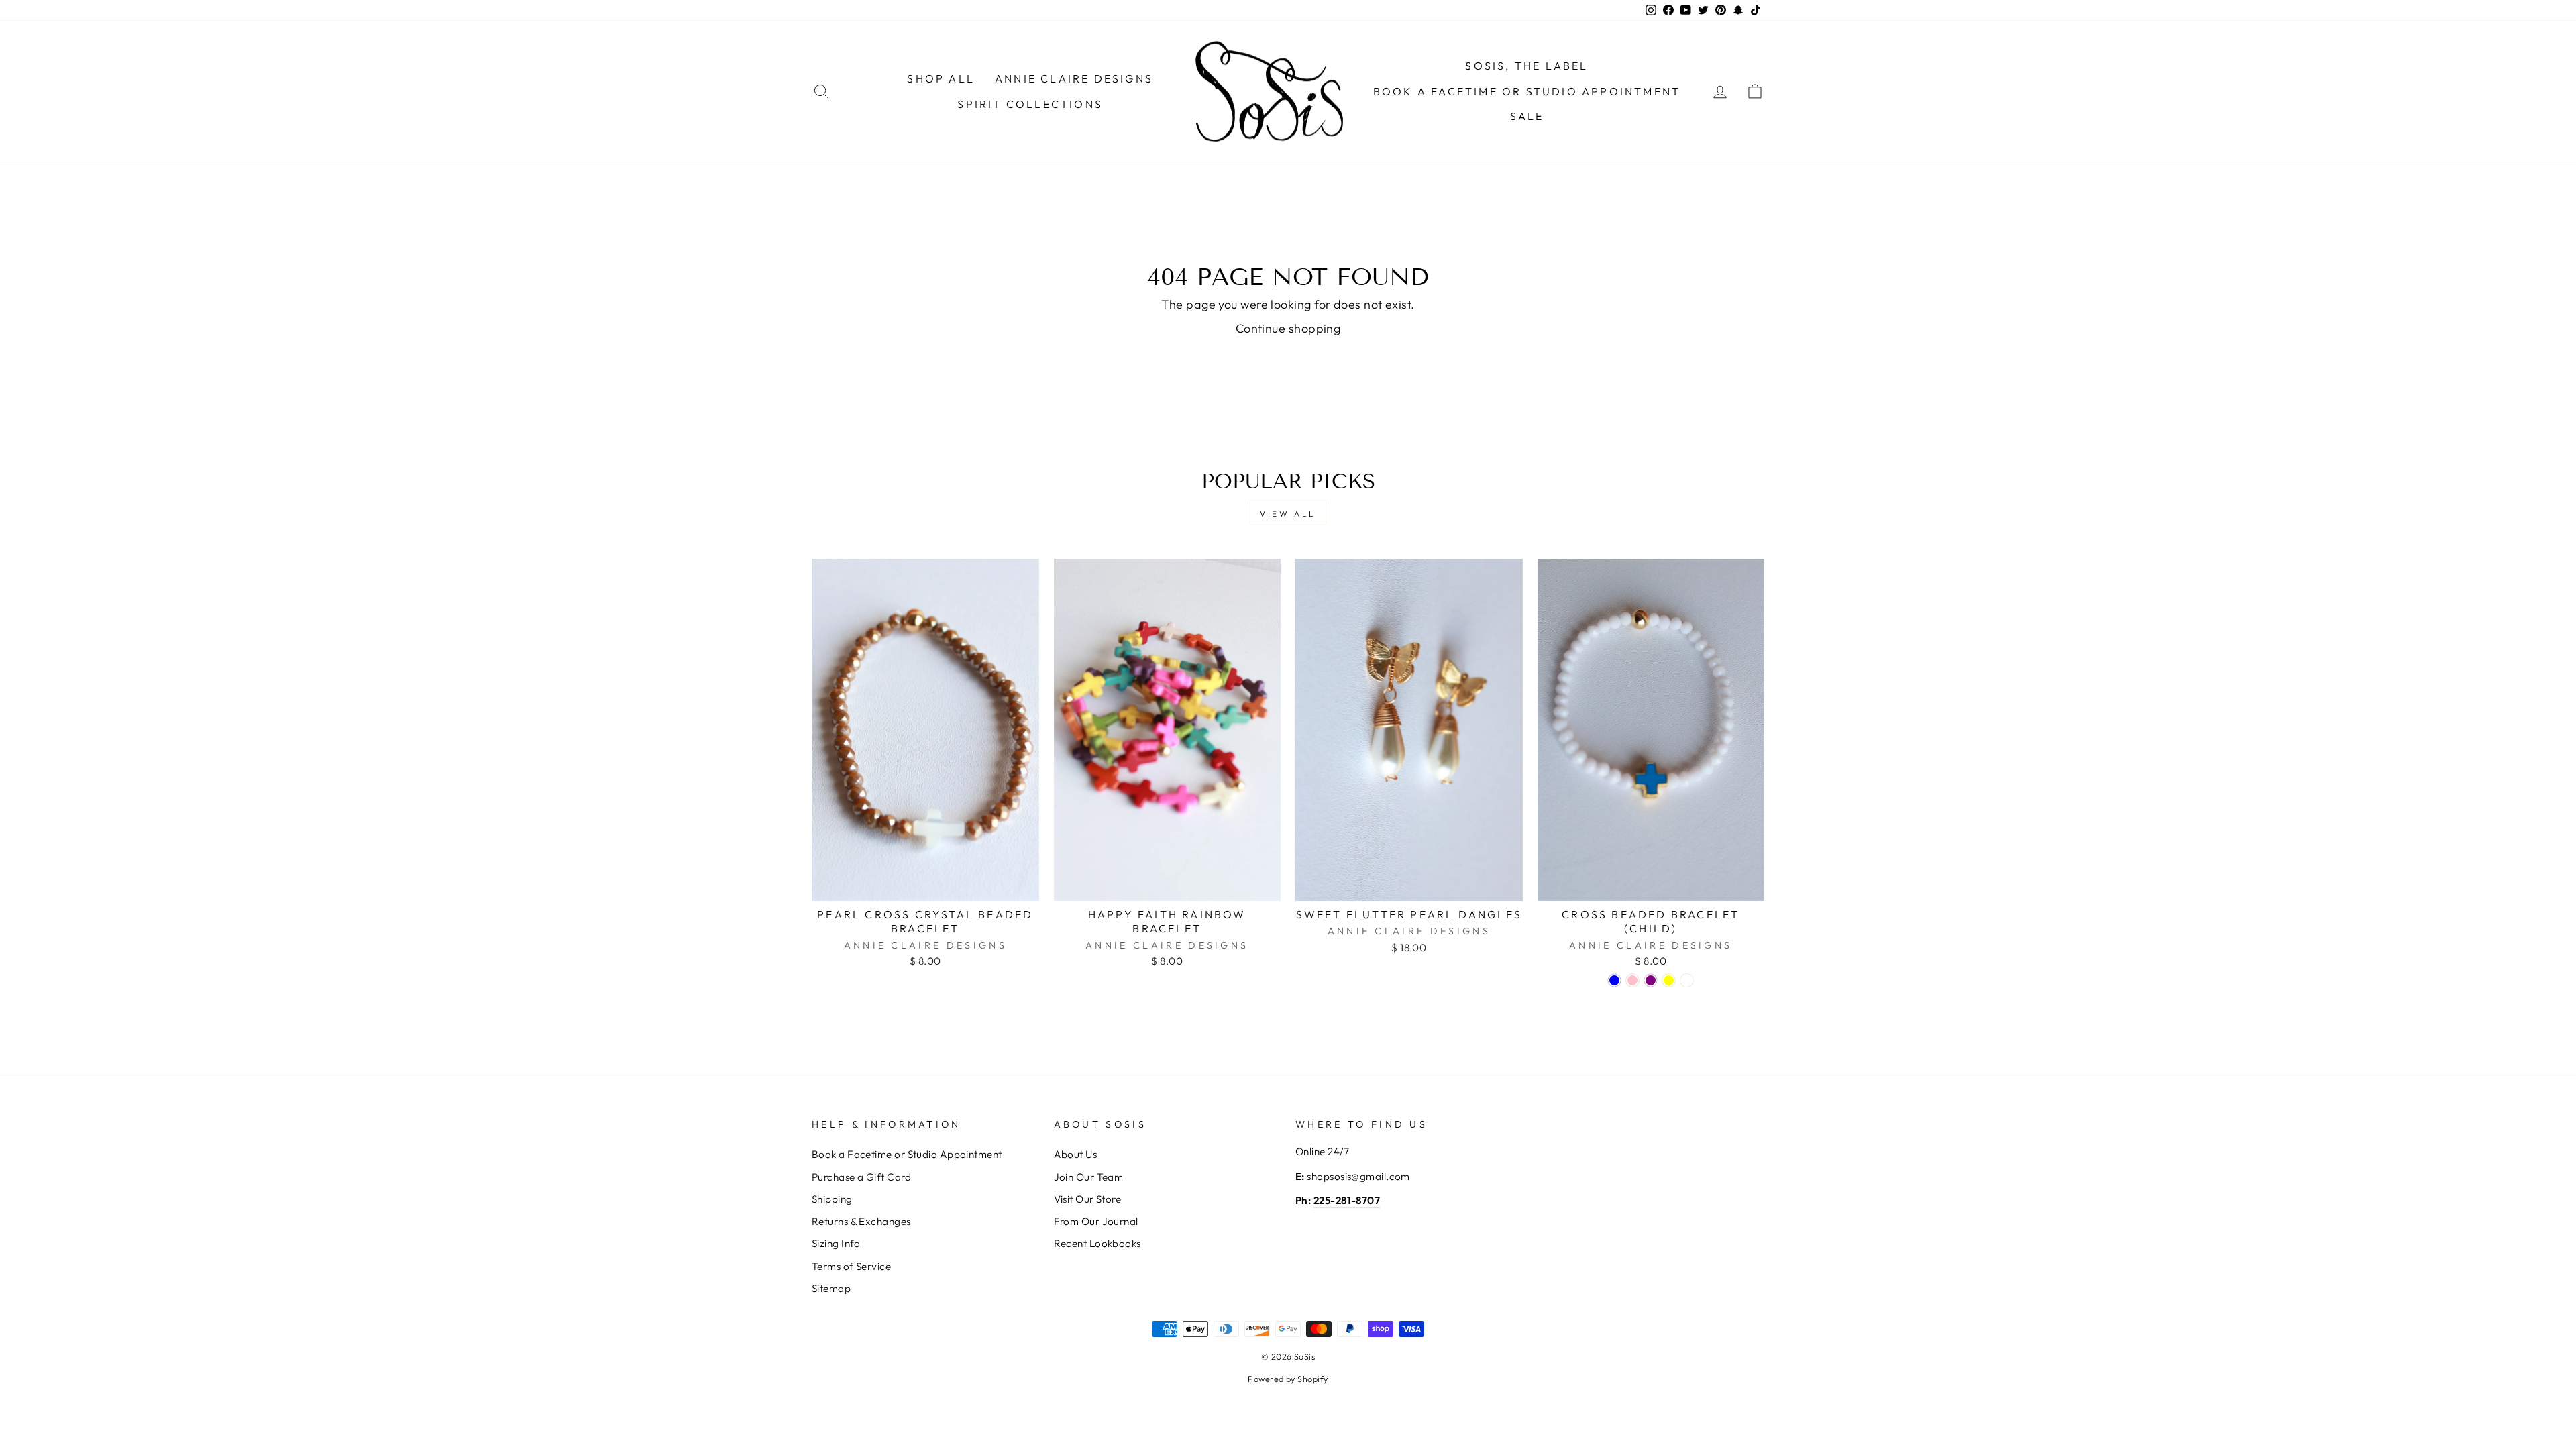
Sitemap (831, 1288)
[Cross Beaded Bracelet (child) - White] (1687, 980)
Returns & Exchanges (861, 1221)
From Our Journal (1096, 1221)
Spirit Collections (1030, 104)
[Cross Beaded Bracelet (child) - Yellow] (1669, 980)
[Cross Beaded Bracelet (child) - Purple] (1651, 980)
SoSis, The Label (1526, 66)
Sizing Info (836, 1243)
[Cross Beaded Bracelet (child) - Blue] (1614, 980)
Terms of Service (851, 1266)
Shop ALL (941, 78)
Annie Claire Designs (1074, 78)
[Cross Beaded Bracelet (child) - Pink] (1632, 980)
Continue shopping (1288, 328)
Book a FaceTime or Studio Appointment (1527, 91)
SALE (1527, 116)
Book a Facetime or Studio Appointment (907, 1154)
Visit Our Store (1088, 1199)
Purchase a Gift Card (861, 1177)
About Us (1076, 1154)
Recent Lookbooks (1097, 1243)
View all (1288, 514)
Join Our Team (1089, 1177)
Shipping (832, 1199)
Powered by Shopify (1288, 1379)
